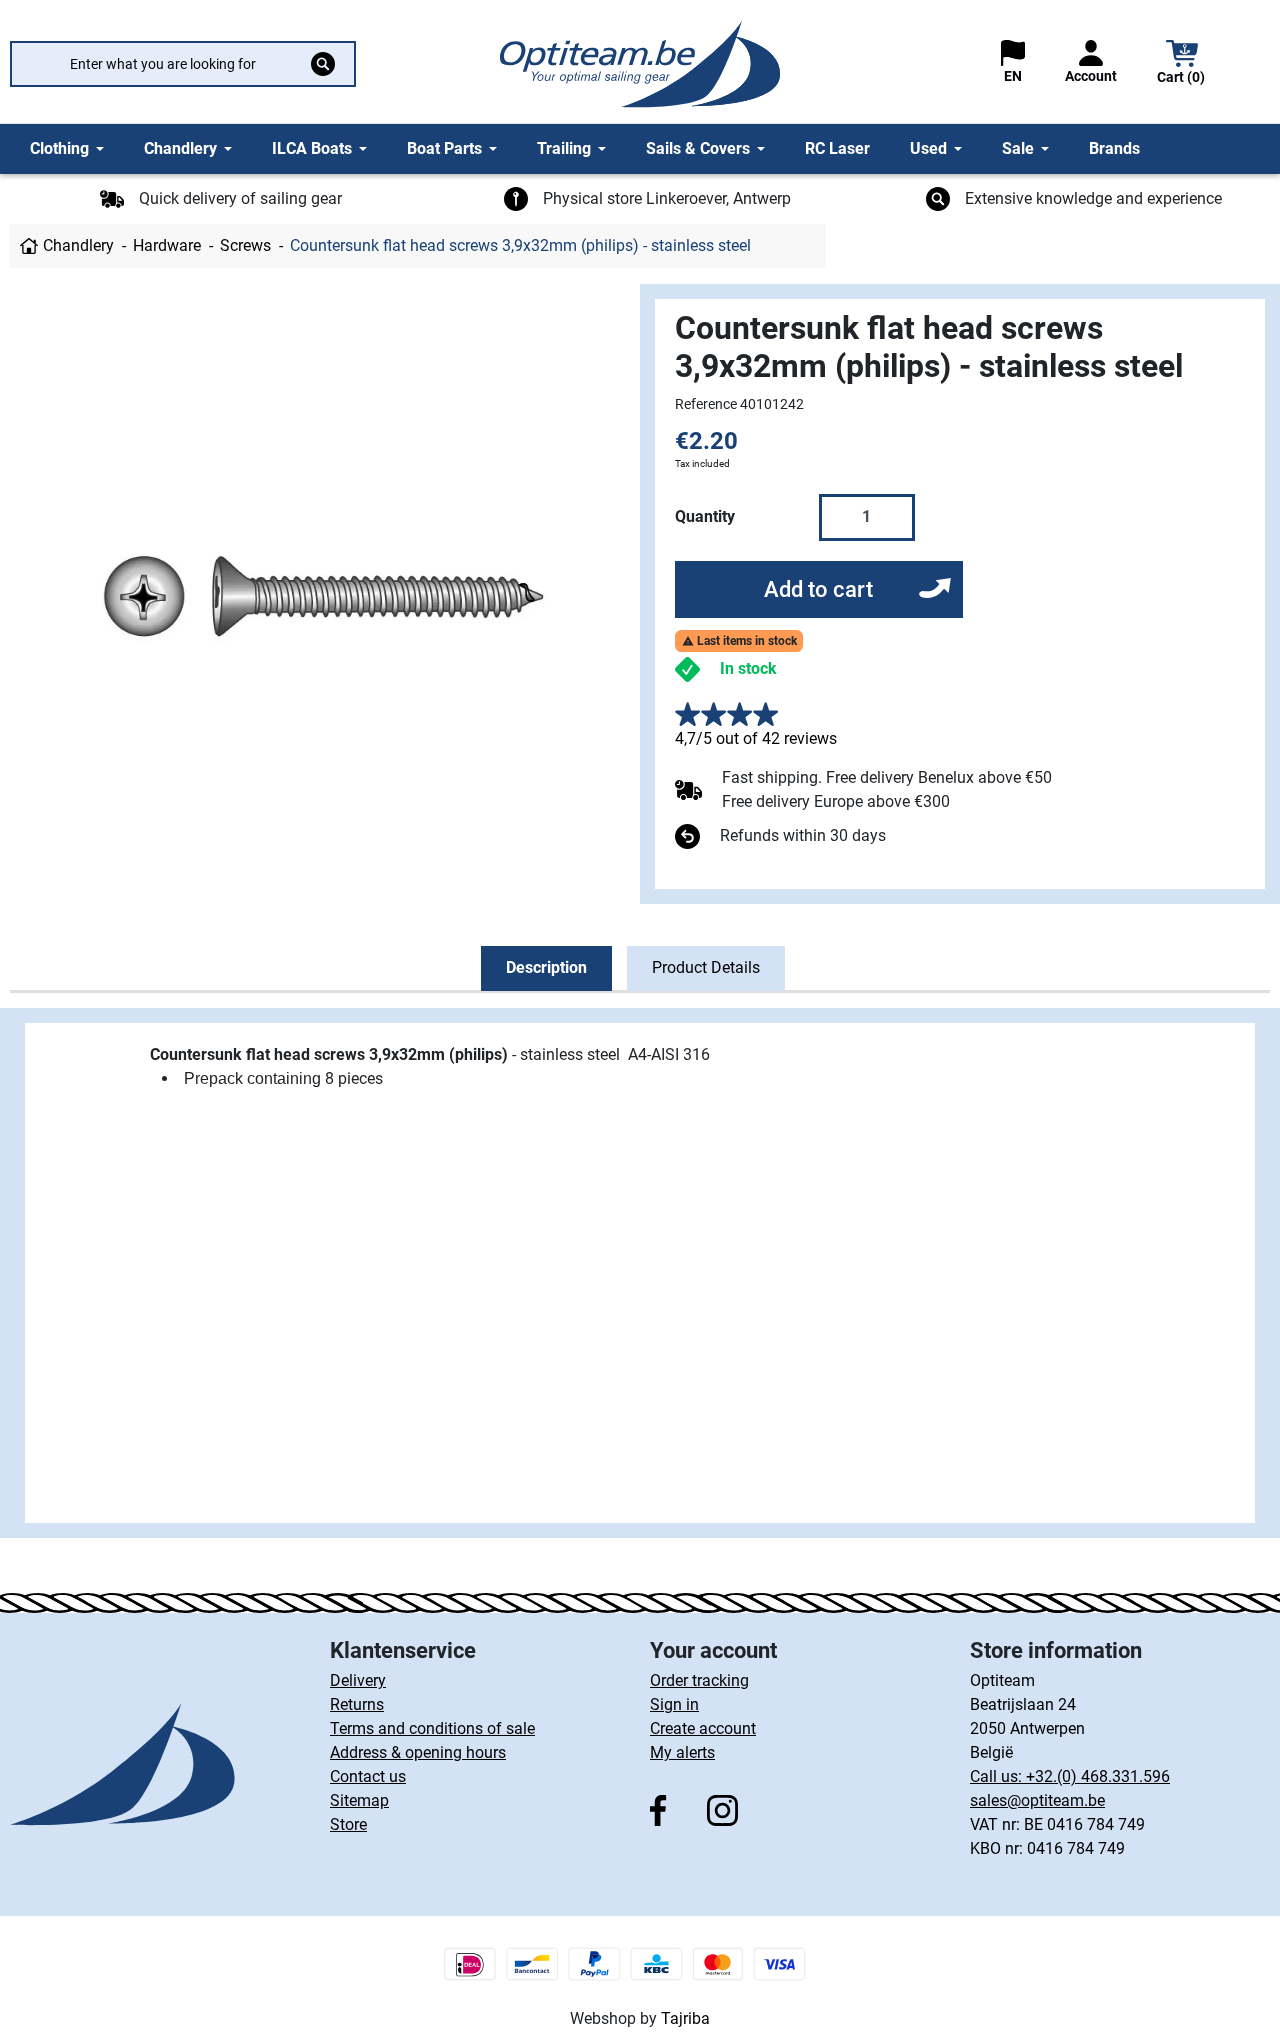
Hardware (167, 245)
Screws (245, 245)
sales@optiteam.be (1037, 1800)
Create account (703, 1728)
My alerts (682, 1752)
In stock (748, 668)
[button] (1182, 64)
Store (348, 1824)
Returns (357, 1704)
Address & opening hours (418, 1752)
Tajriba (685, 2018)
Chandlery (78, 245)
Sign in (674, 1704)
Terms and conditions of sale (432, 1728)
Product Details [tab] (706, 967)
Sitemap (359, 1800)
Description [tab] (546, 967)
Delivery (358, 1680)
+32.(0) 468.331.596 (1098, 1776)
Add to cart (818, 589)
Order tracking (699, 1680)
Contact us (368, 1776)
